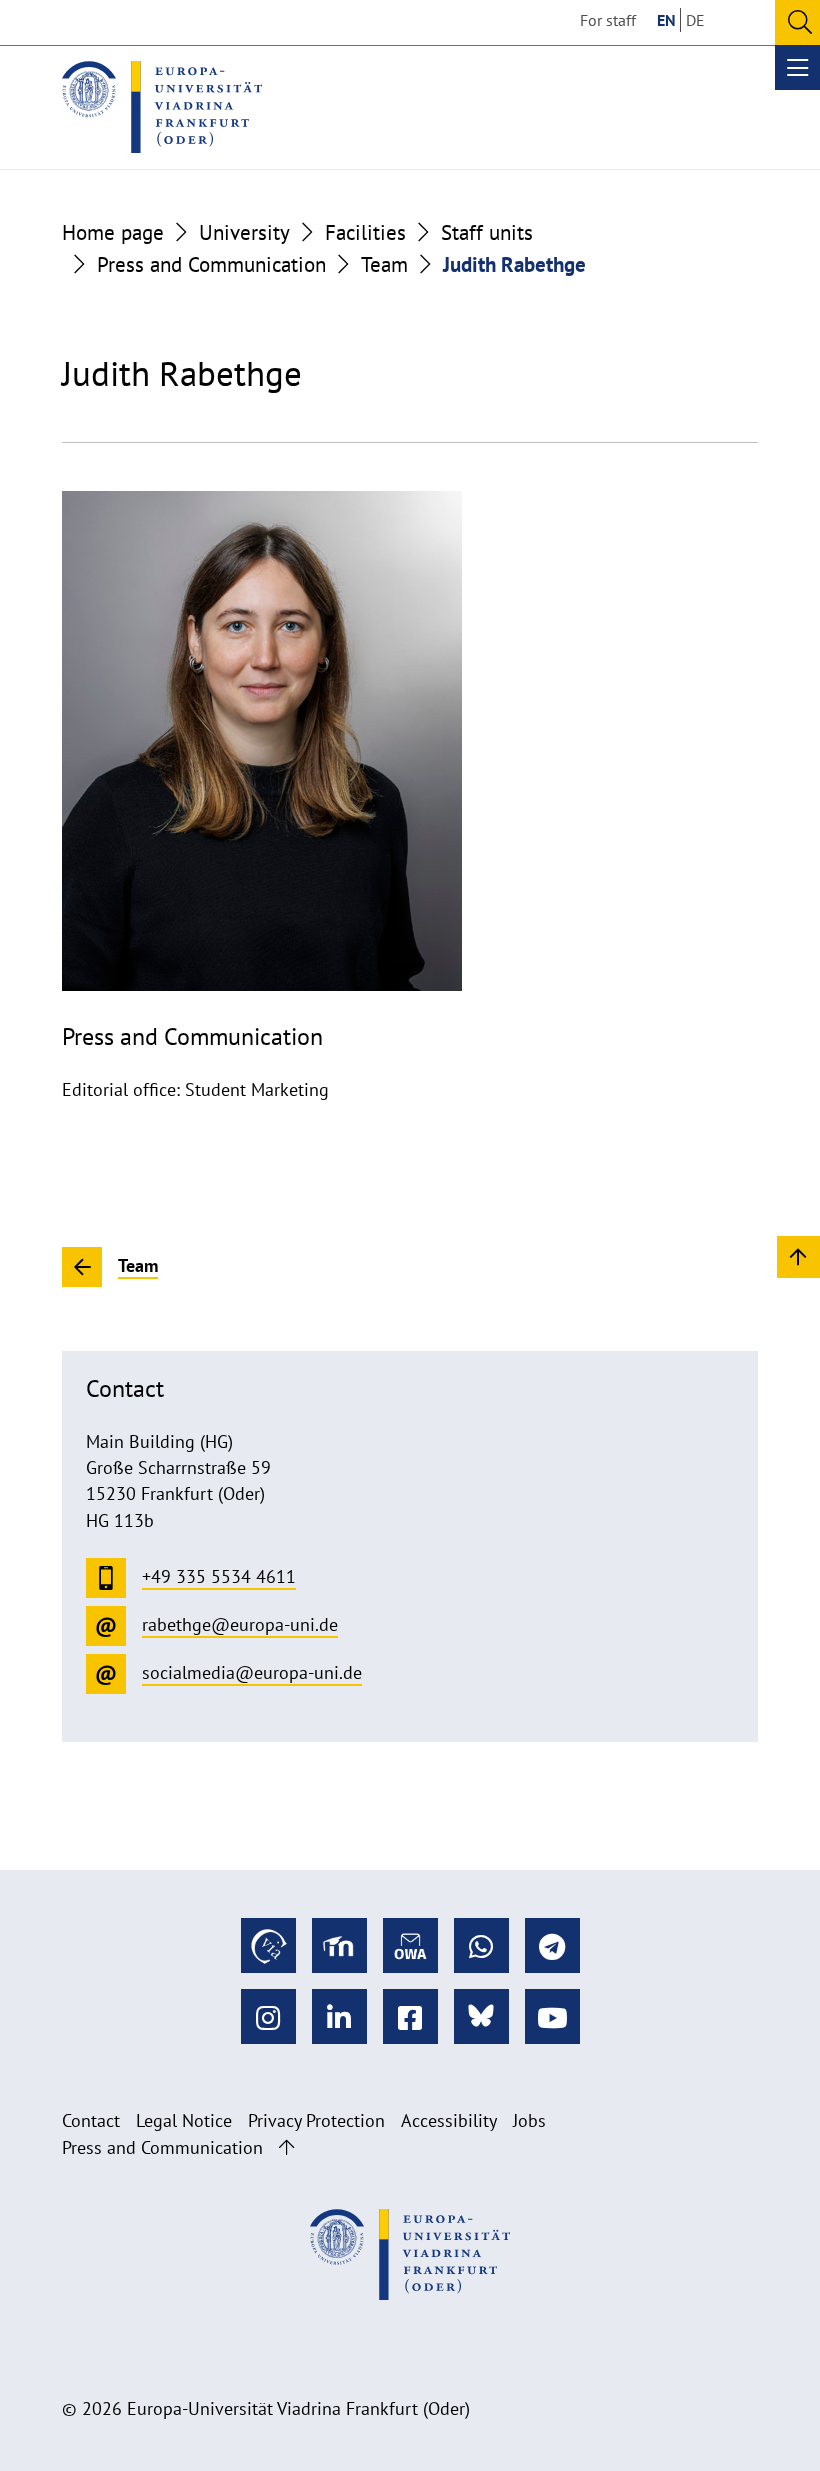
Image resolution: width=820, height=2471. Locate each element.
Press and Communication (211, 264)
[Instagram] (268, 2016)
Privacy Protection (316, 2120)
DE (695, 20)
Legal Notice (184, 2120)
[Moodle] (339, 1945)
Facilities (365, 232)
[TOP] (798, 1255)
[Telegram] (552, 1945)
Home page (113, 232)
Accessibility (449, 2120)
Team (384, 264)
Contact (91, 2120)
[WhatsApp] (481, 1945)
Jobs (529, 2120)
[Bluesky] (481, 2016)
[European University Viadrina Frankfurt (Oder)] (162, 107)
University (244, 232)
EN (666, 20)
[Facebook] (410, 2016)
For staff (608, 20)
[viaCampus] (268, 1945)
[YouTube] (552, 2016)
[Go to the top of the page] (286, 2147)
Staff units (487, 232)
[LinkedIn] (339, 2016)
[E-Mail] (410, 1945)
